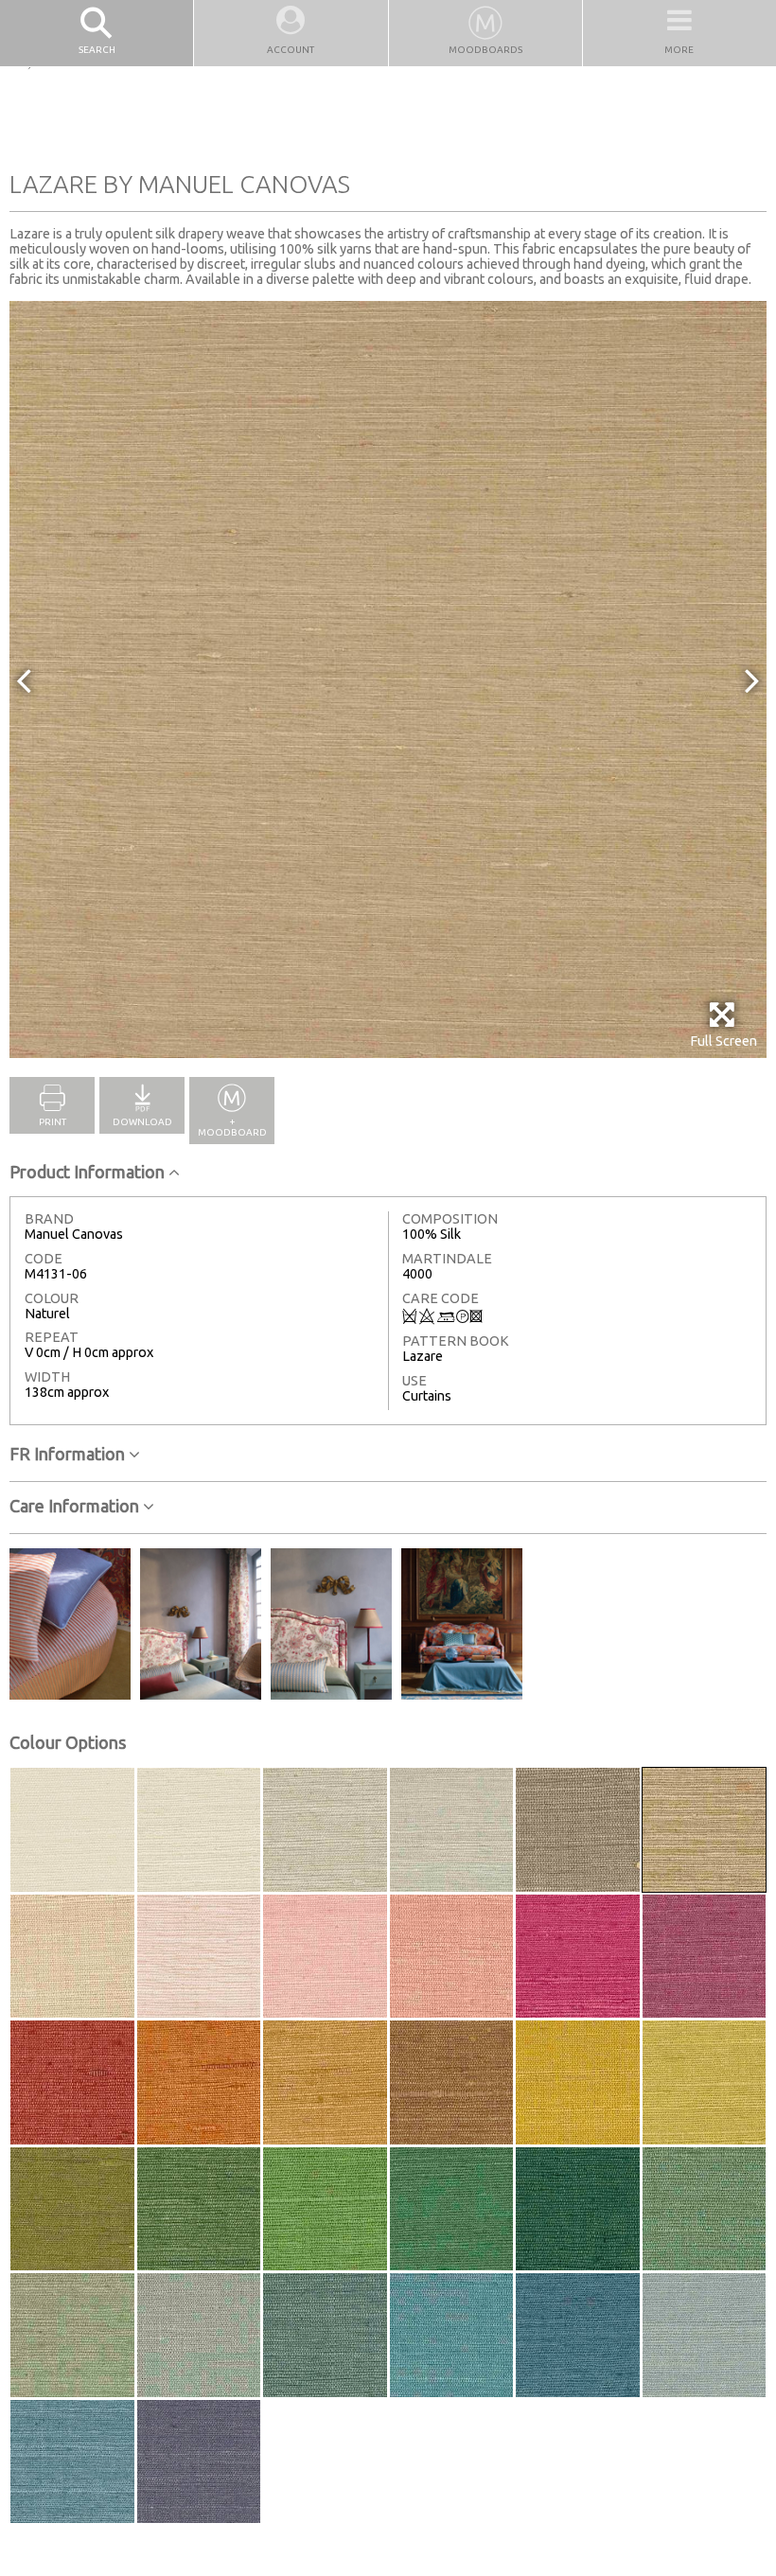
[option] (388, 679)
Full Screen (723, 1041)
